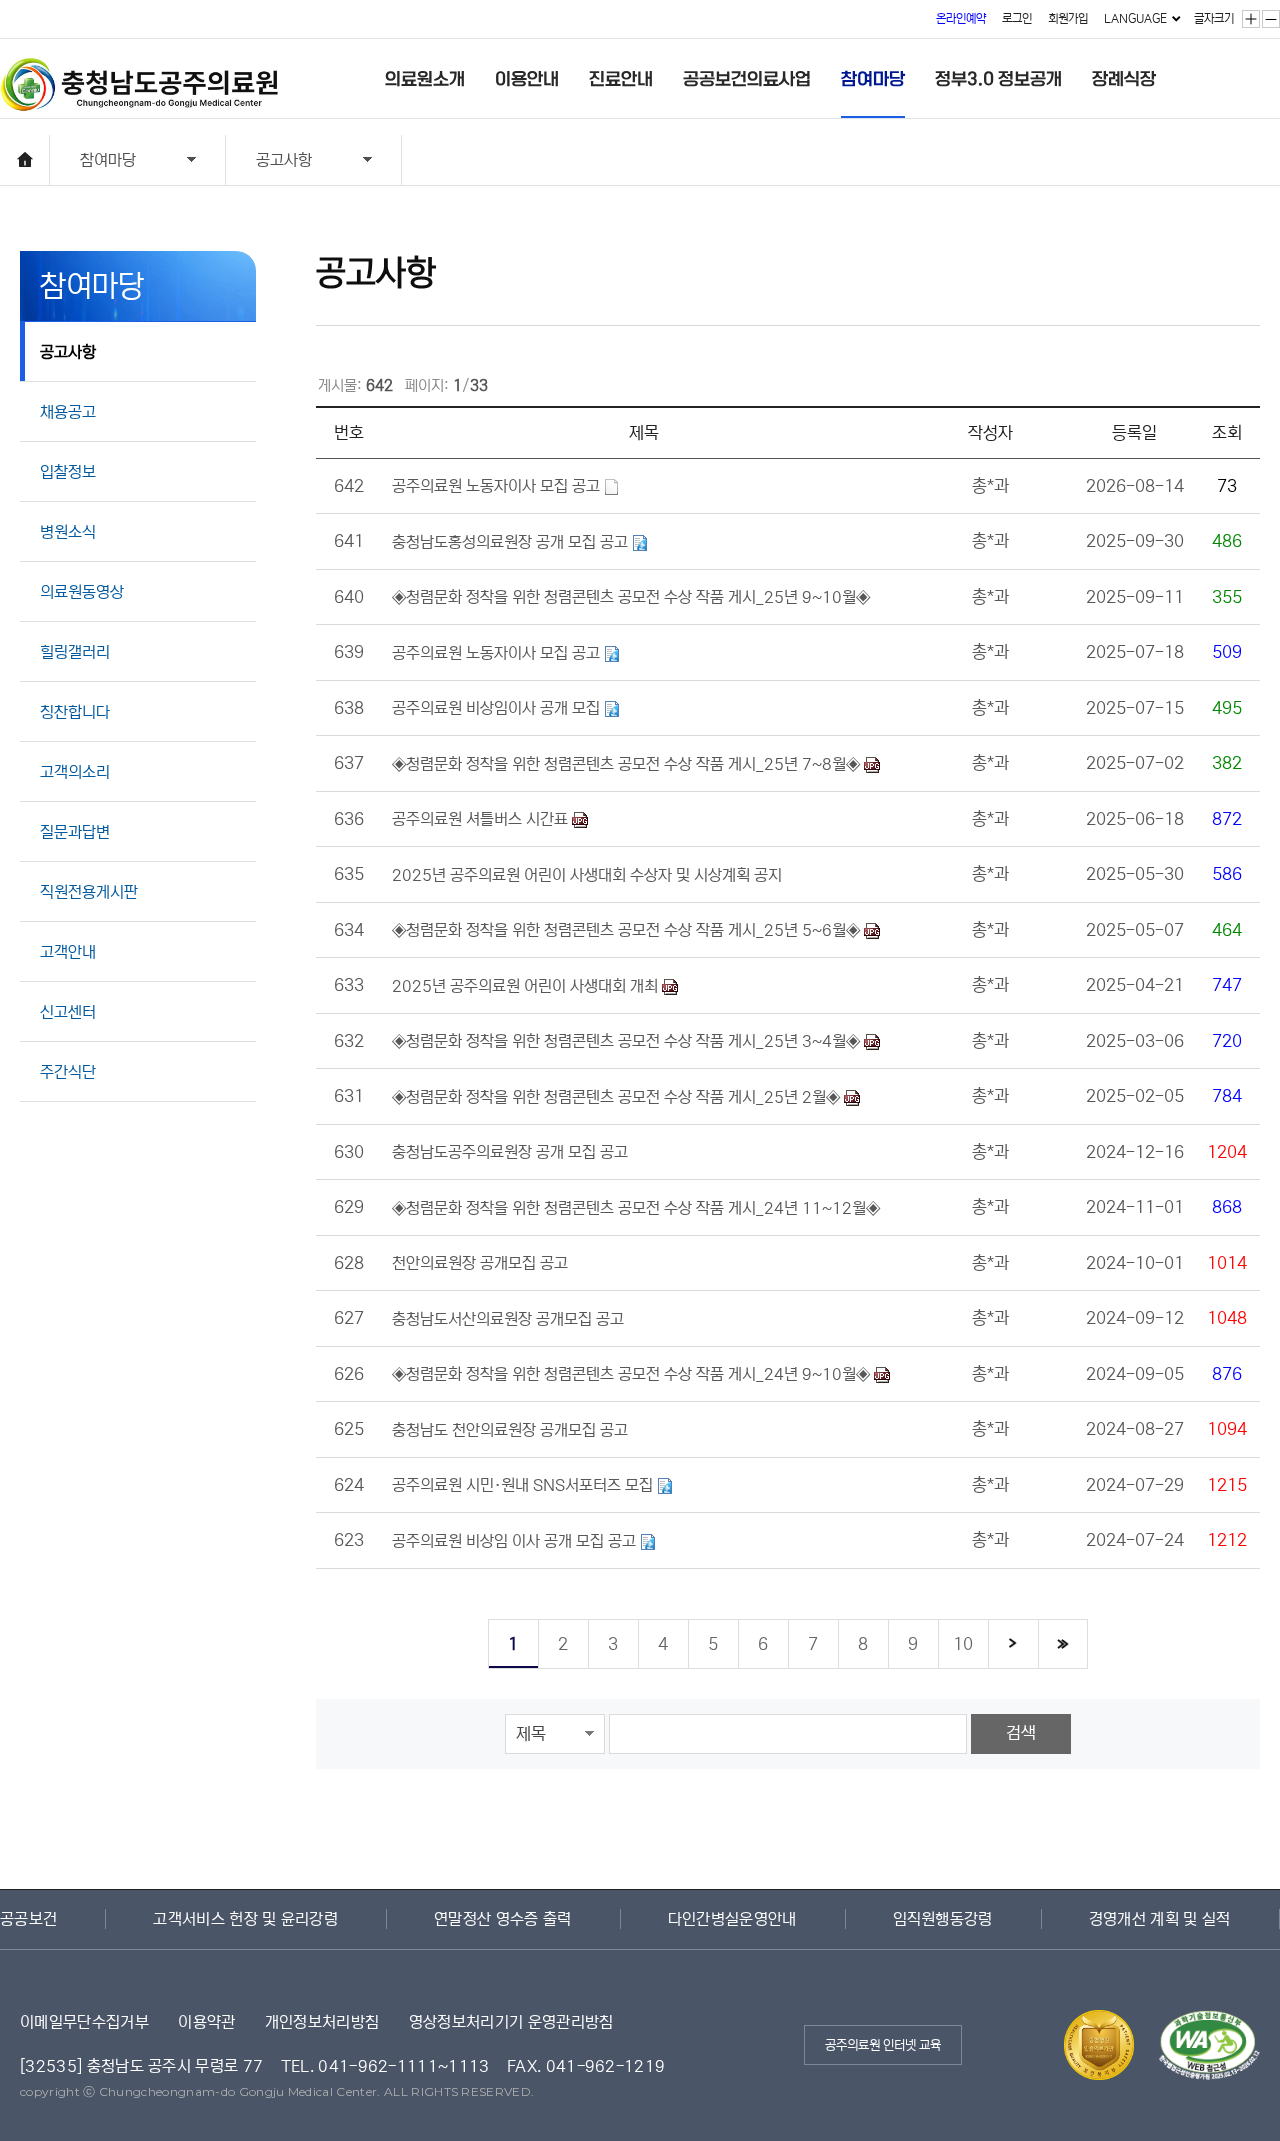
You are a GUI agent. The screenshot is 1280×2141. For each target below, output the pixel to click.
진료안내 (621, 79)
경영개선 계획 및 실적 (1160, 1919)
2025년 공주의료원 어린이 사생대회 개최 (527, 986)
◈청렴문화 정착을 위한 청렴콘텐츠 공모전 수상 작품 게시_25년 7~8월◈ (628, 764)
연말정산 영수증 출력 (503, 1919)
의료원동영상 (82, 592)
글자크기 (1214, 18)
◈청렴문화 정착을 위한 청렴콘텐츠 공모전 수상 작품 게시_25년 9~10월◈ (631, 597)
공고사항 (269, 162)
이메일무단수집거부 (84, 2022)
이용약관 (206, 2022)
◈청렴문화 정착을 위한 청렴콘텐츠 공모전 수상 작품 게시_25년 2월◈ (618, 1097)
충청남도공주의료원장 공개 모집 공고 (510, 1152)
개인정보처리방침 (322, 2022)
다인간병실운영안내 (732, 1919)
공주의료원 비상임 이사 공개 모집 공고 (516, 1541)
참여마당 (873, 79)
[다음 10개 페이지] (1013, 1644)
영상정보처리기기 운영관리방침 (511, 2022)
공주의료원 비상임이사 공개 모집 (498, 708)
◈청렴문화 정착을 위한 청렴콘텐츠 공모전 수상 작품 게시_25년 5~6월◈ (628, 930)
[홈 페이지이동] (25, 160)
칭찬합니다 (75, 712)
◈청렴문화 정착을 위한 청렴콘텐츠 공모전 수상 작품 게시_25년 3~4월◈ (628, 1041)
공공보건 (28, 1919)
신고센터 (68, 1012)
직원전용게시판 (89, 892)
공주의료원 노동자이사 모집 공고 (498, 486)
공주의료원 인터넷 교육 (883, 2045)
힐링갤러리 (75, 652)
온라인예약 (961, 18)
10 (963, 1644)
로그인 (1017, 18)
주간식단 (68, 1072)
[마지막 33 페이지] (1063, 1644)
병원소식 (68, 532)
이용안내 (527, 79)
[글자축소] (1271, 19)
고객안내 (68, 952)
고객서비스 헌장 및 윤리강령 (245, 1919)
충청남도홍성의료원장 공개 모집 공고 (512, 542)
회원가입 (1068, 18)
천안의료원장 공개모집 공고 (480, 1263)
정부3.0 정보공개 (998, 79)
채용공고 (68, 412)
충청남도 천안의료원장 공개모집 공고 (510, 1430)
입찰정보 (68, 472)
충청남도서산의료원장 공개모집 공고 (508, 1319)
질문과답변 (75, 832)
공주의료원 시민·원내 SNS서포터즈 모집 (524, 1485)
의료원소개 (425, 79)
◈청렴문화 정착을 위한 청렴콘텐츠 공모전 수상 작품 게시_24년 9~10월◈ (633, 1374)
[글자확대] (1251, 19)
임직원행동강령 (943, 1919)
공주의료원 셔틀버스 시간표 (482, 819)
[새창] (1199, 2022)
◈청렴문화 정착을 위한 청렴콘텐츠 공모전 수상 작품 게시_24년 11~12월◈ (636, 1208)
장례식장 (1124, 79)
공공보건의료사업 (747, 79)
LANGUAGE (1135, 18)
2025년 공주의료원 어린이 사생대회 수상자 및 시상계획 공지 (587, 875)
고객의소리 (75, 772)
